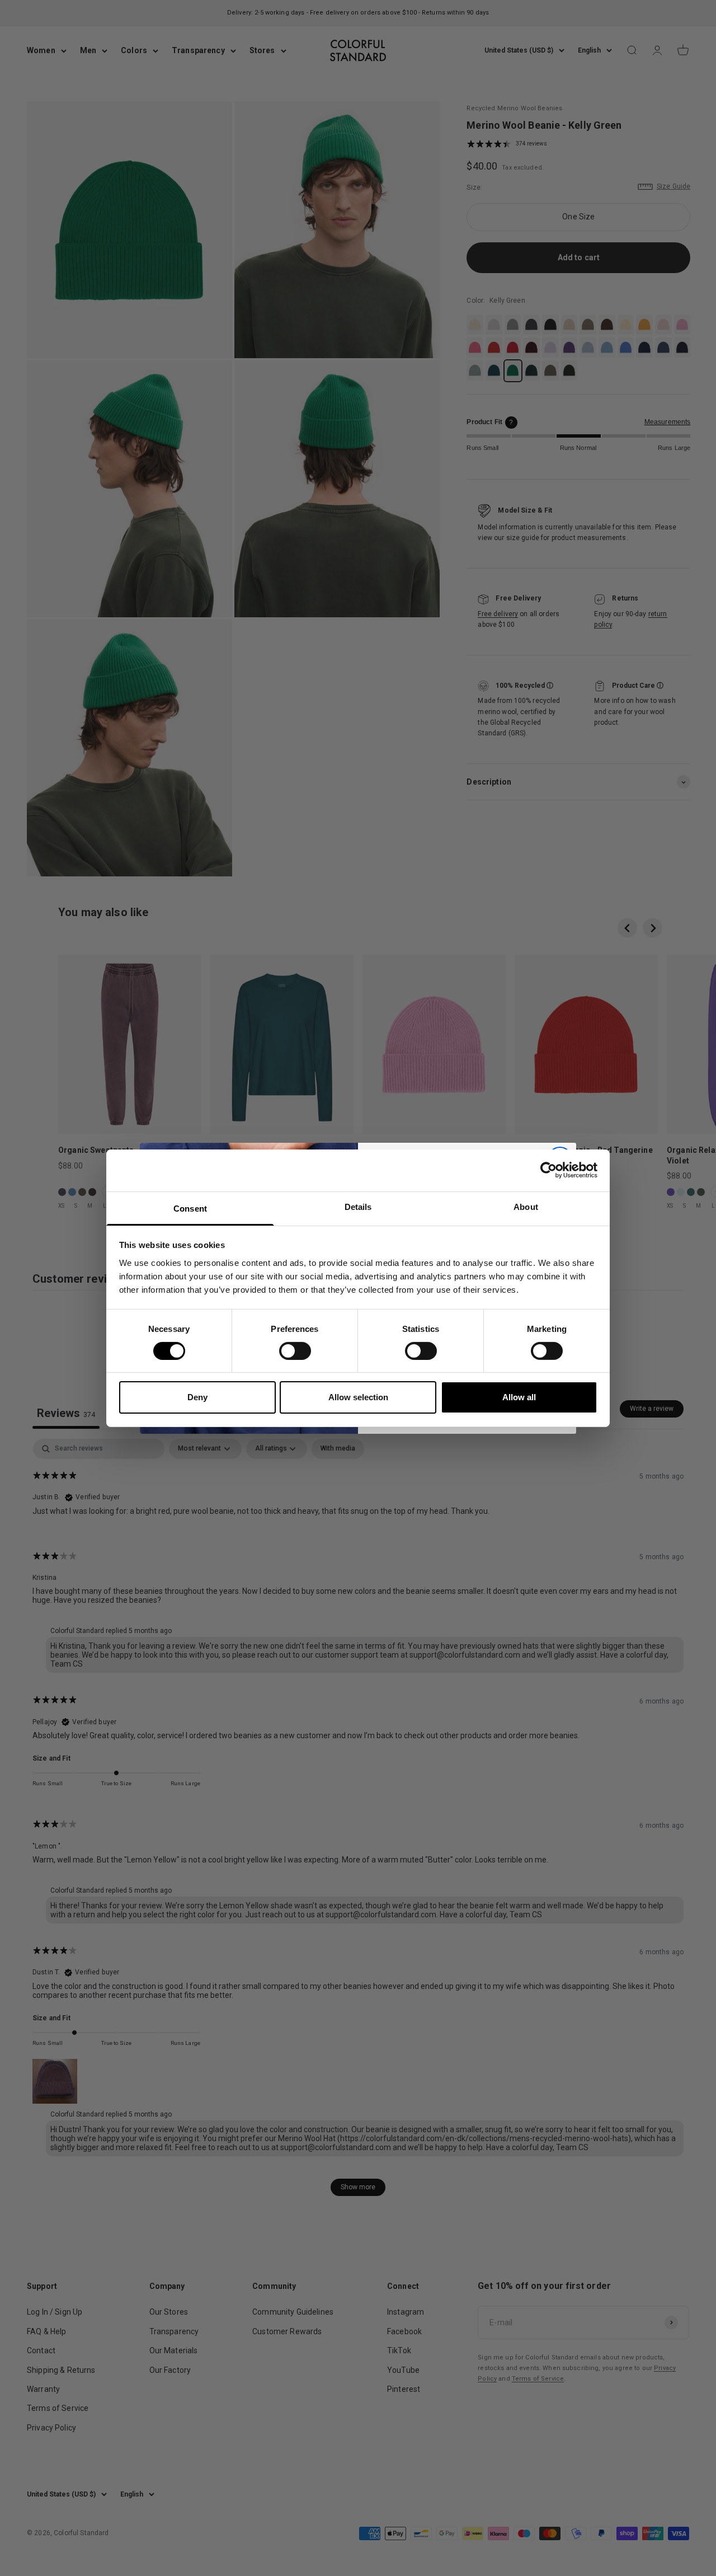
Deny (197, 1397)
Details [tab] (358, 1206)
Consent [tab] (190, 1208)
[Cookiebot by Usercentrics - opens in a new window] (548, 1170)
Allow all (519, 1397)
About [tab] (526, 1206)
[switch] (295, 1351)
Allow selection (358, 1397)
